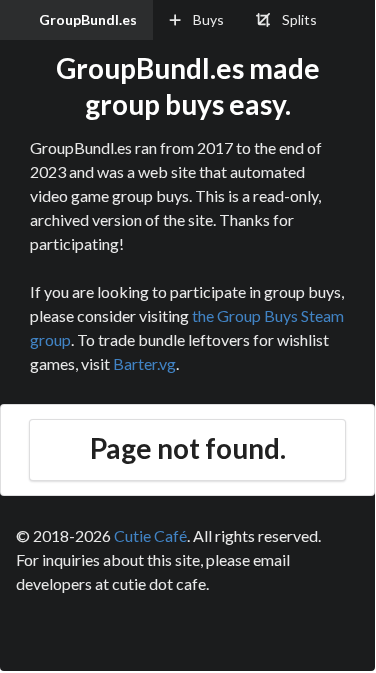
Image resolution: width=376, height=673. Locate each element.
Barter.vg (144, 363)
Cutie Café (150, 535)
